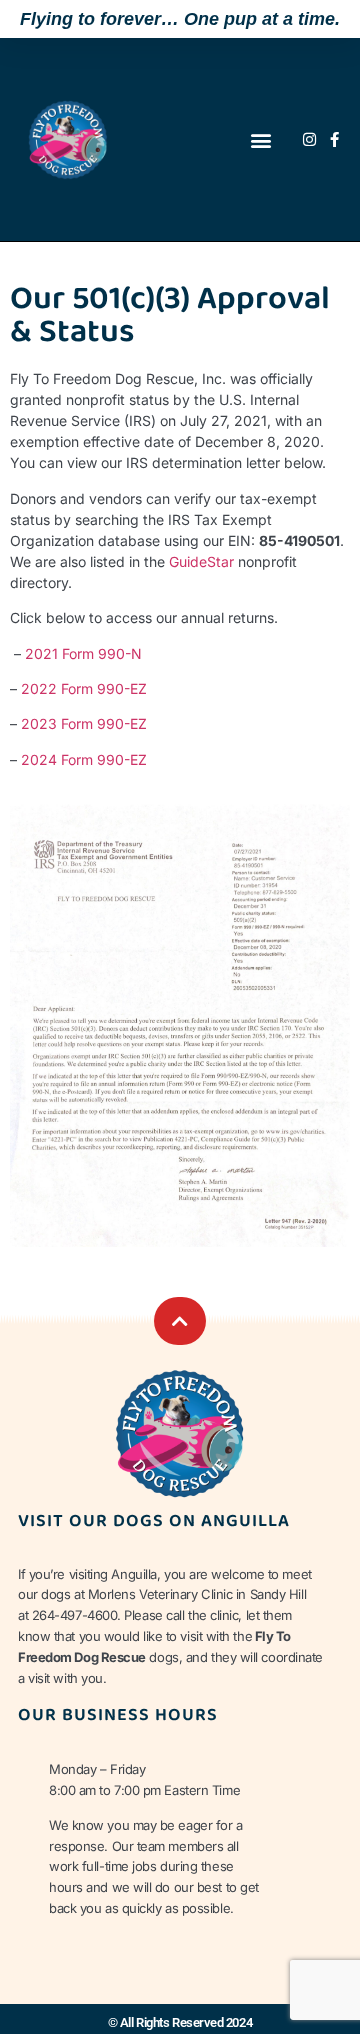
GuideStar (201, 561)
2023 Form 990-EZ (84, 723)
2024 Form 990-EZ (84, 759)
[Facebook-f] (334, 139)
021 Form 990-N (88, 653)
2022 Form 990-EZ (84, 688)
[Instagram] (309, 139)
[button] (261, 139)
